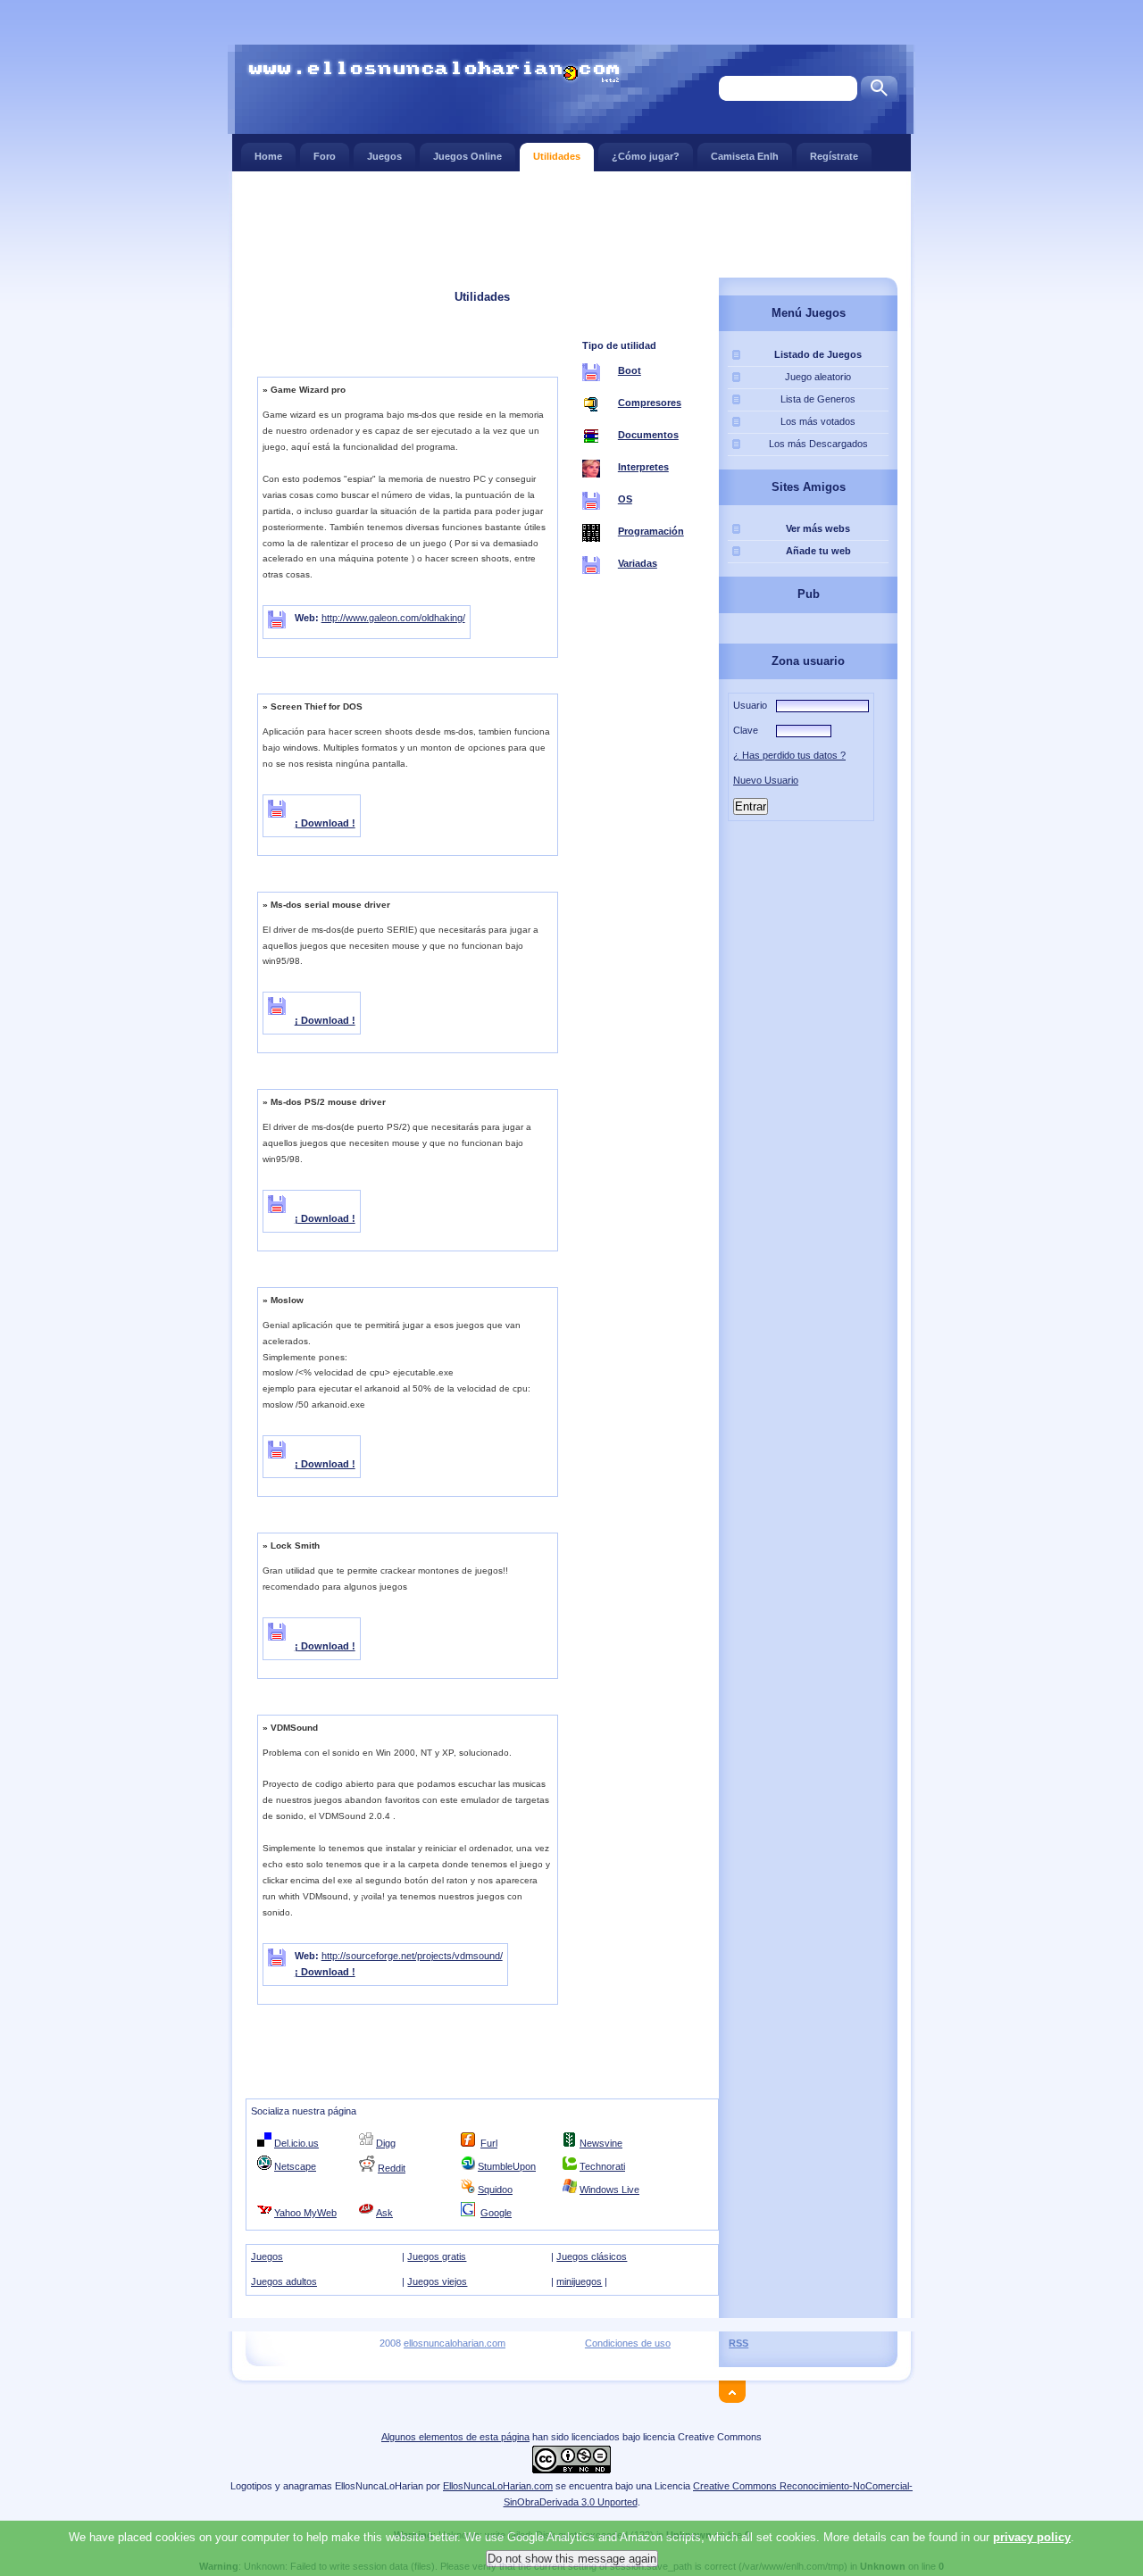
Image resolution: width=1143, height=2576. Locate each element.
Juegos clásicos (592, 2256)
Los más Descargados (818, 444)
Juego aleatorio (818, 377)
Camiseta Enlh (745, 156)
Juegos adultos (284, 2281)
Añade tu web (818, 551)
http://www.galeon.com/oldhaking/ (393, 618)
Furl (489, 2143)
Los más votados (818, 421)
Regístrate (834, 156)
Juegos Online (467, 156)
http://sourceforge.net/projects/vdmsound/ (412, 1956)
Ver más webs (818, 528)
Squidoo (495, 2190)
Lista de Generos (818, 399)
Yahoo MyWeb (305, 2213)
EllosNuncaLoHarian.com (498, 2486)
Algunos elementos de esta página (455, 2437)
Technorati (602, 2166)
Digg (386, 2143)
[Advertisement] (571, 223)
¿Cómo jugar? (646, 156)
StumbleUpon (507, 2166)
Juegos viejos (437, 2281)
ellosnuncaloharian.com (455, 2343)
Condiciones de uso (628, 2343)
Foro (325, 156)
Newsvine (601, 2143)
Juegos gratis (437, 2256)
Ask (384, 2213)
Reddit (392, 2168)
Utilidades (557, 156)
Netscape (295, 2166)
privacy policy (1032, 2537)
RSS (738, 2343)
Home (268, 156)
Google (496, 2213)
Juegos (384, 156)
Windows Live (609, 2190)
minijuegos (579, 2281)
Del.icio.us (296, 2143)
